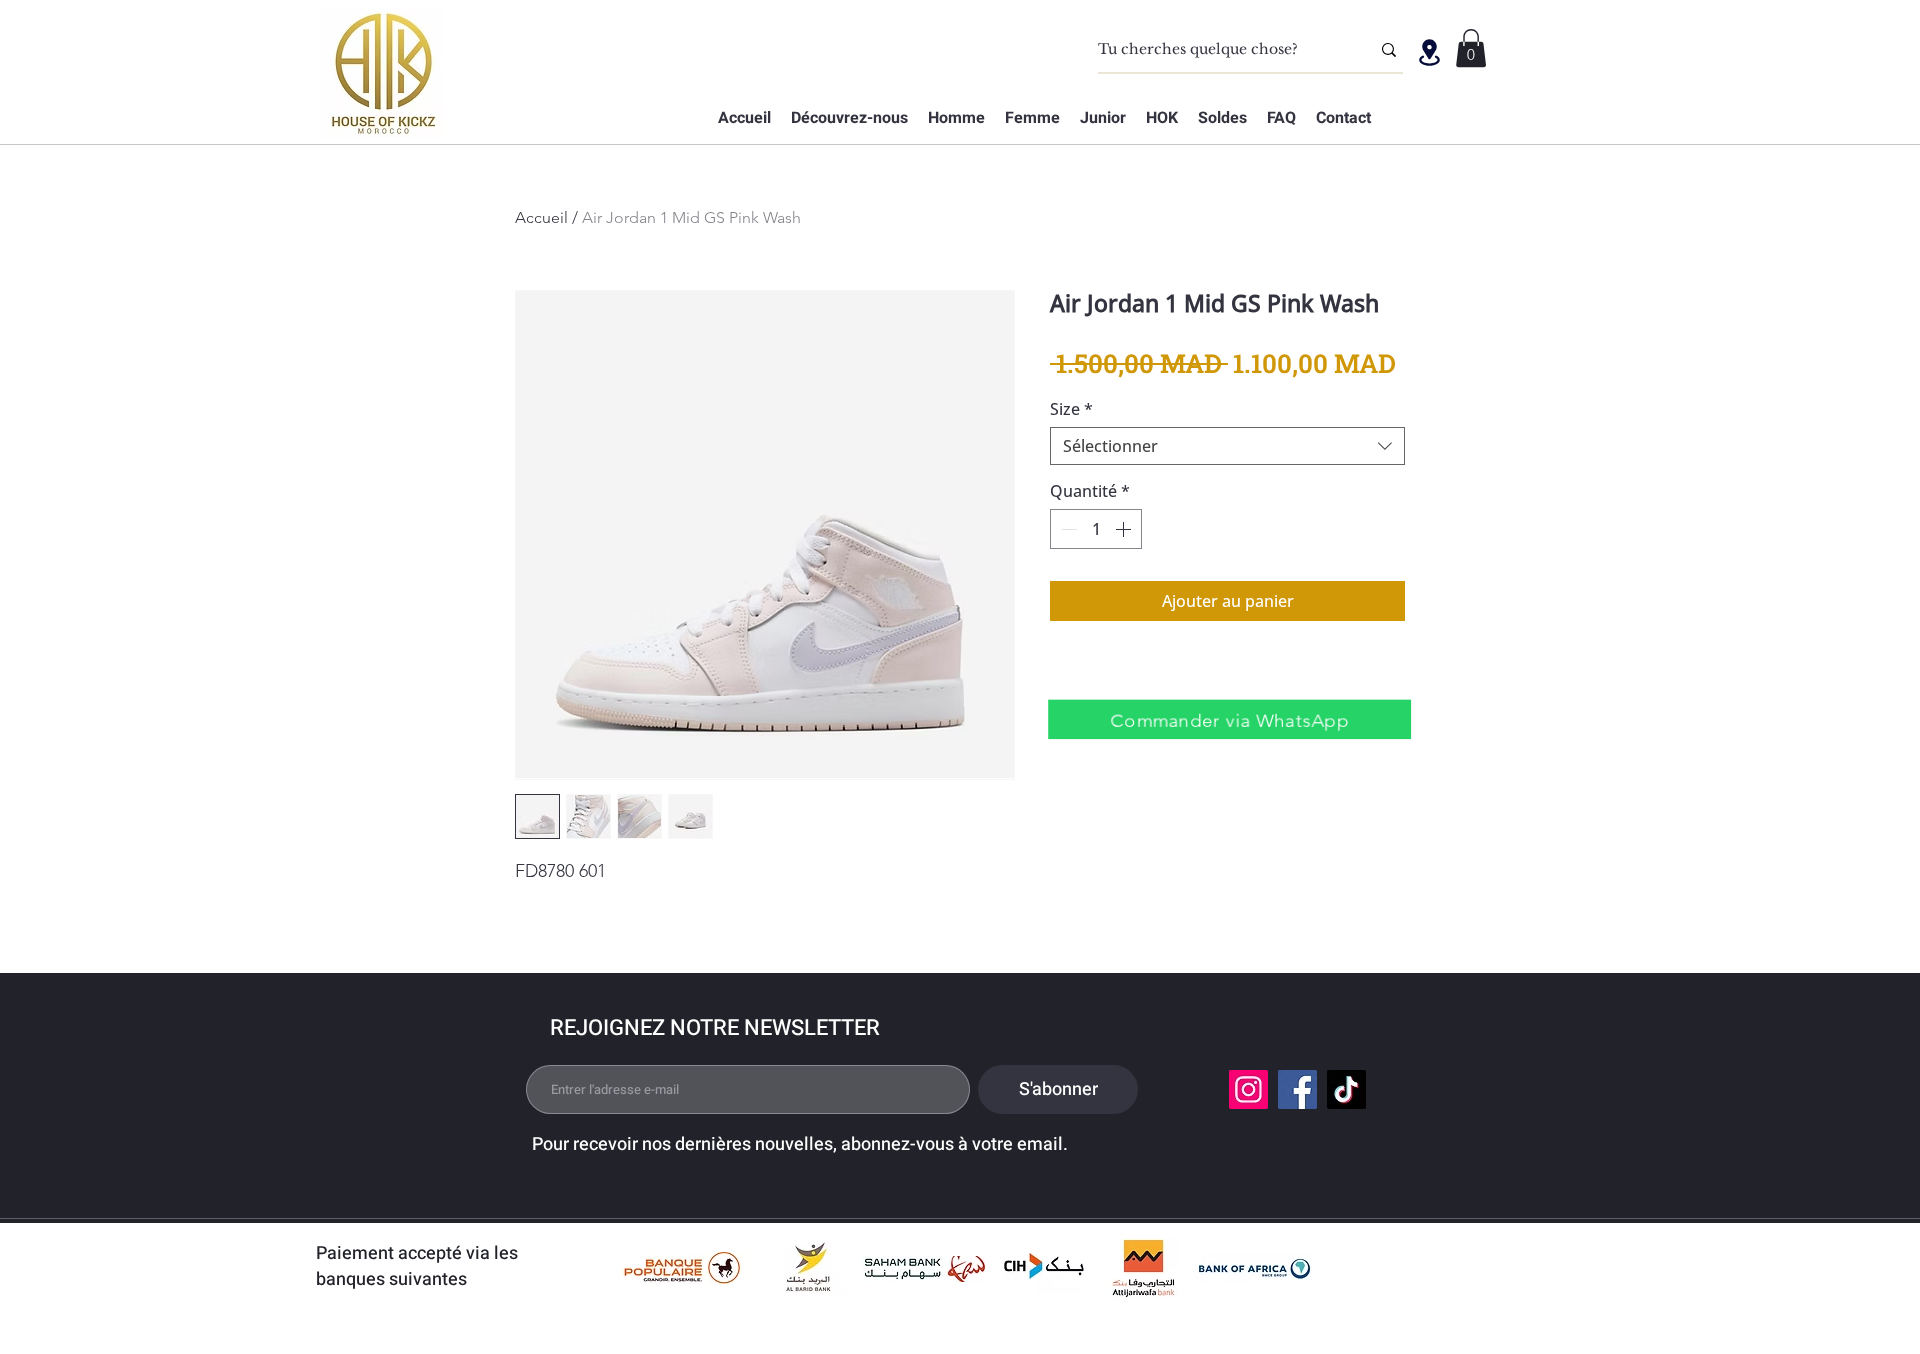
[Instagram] (1248, 1089)
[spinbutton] (1096, 529)
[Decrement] (1067, 529)
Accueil (541, 217)
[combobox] (1227, 446)
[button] (1471, 48)
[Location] (1429, 52)
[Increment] (1125, 529)
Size (1071, 409)
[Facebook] (1297, 1089)
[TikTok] (1346, 1089)
